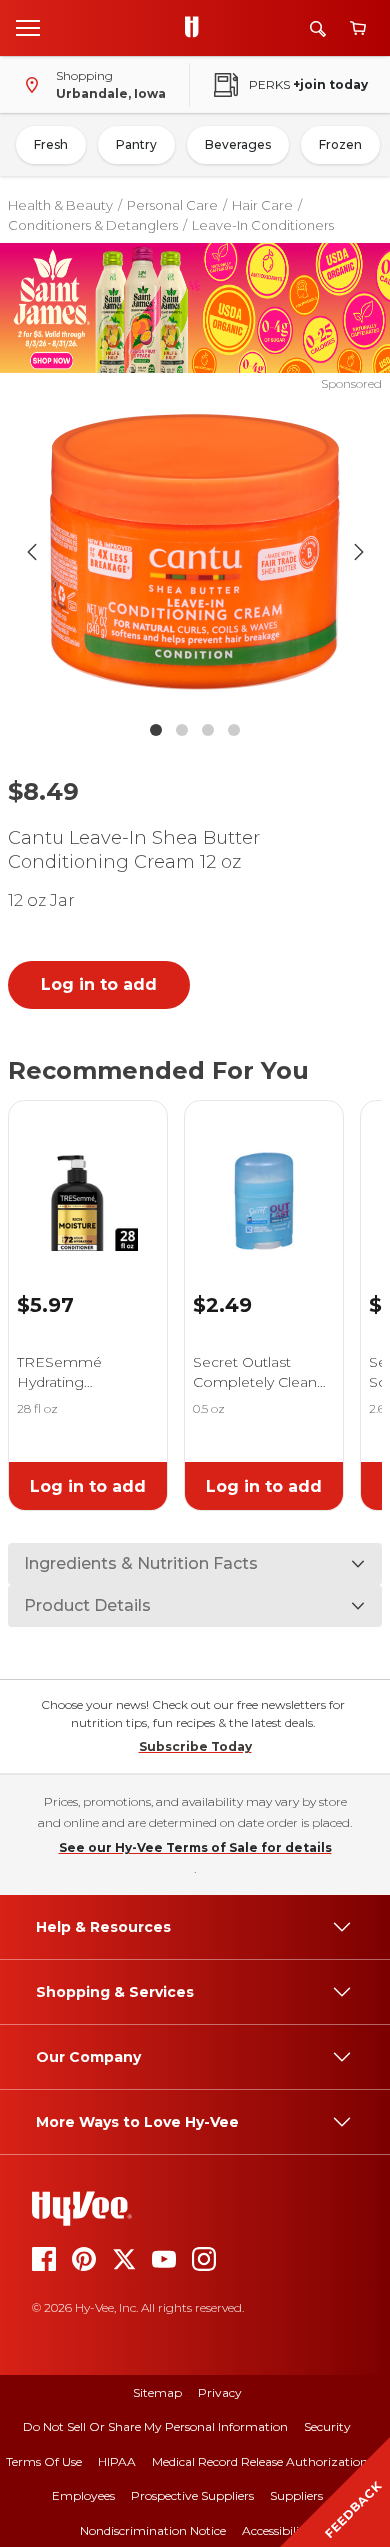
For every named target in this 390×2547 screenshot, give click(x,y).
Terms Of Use (44, 2461)
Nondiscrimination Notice (153, 2530)
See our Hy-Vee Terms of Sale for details (195, 1847)
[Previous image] (32, 552)
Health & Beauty (60, 205)
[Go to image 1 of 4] (156, 730)
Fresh (51, 144)
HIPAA (117, 2461)
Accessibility (276, 2530)
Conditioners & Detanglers (93, 225)
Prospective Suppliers (192, 2495)
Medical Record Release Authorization (260, 2461)
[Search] (318, 28)
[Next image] (359, 552)
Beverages (238, 144)
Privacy (220, 2392)
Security (327, 2426)
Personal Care (172, 205)
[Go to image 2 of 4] (182, 730)
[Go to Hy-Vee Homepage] (197, 28)
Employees (83, 2495)
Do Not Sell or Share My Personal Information (155, 2426)
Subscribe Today (195, 1746)
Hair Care (262, 205)
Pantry (136, 144)
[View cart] (358, 28)
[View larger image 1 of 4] (195, 552)
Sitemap (157, 2392)
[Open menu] (28, 27)
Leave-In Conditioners (263, 225)
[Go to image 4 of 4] (234, 730)
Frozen (340, 144)
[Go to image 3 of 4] (208, 730)
